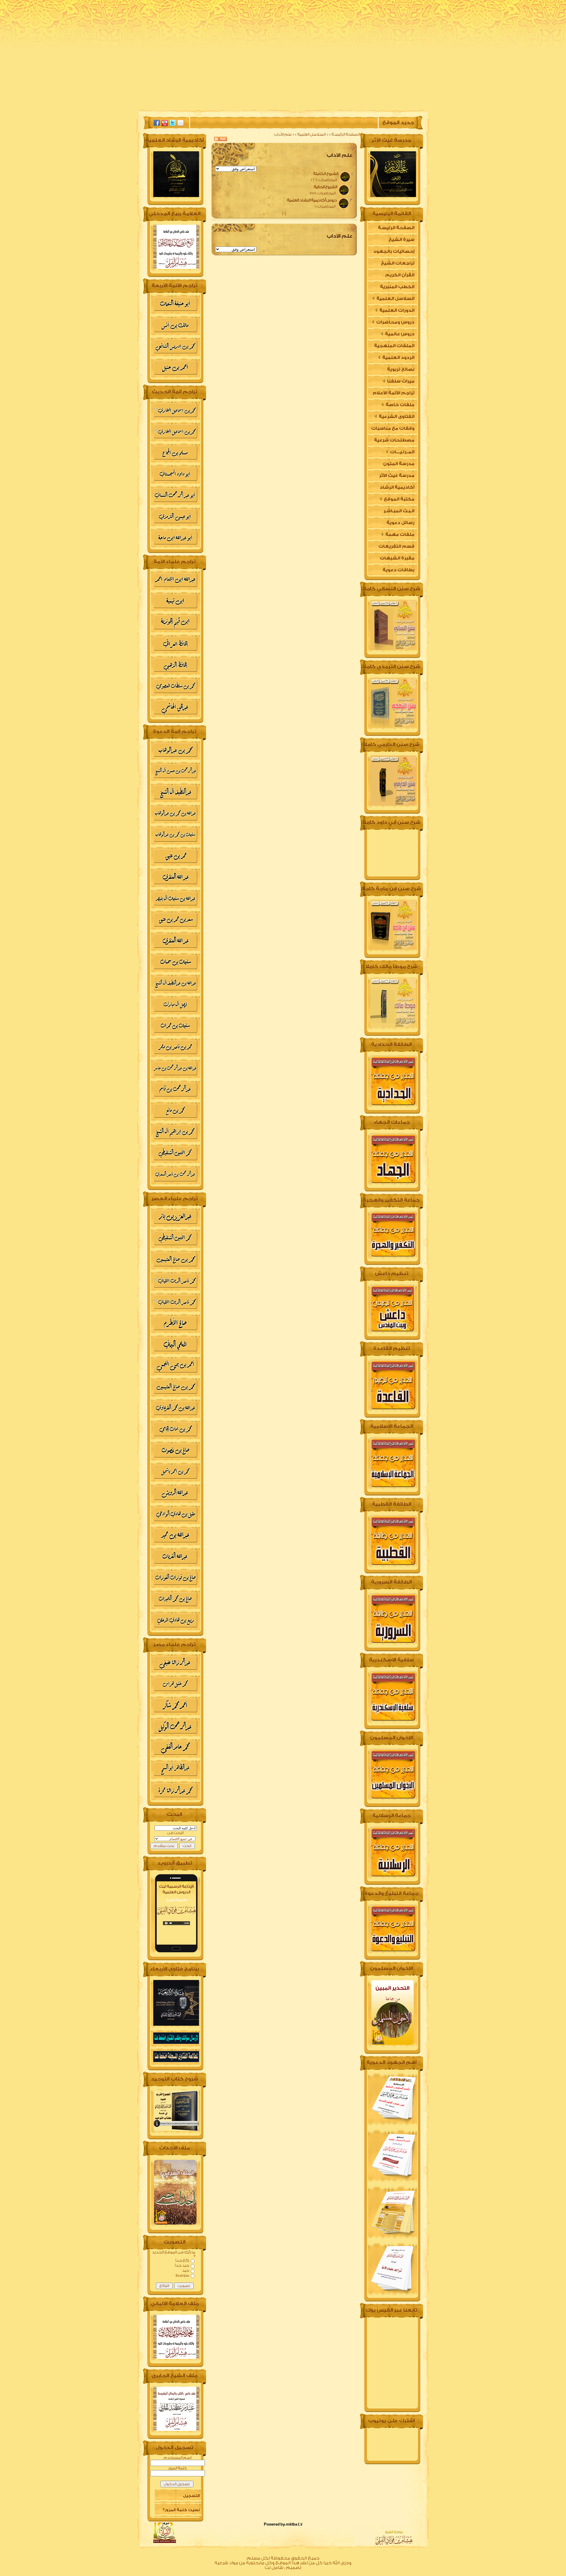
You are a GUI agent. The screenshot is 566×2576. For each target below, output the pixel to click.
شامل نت (274, 2568)
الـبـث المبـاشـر (399, 511)
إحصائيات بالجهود (394, 251)
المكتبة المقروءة (292, 105)
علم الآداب (283, 134)
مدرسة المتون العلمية (399, 466)
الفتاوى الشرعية (396, 417)
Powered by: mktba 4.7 (283, 2524)
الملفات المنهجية (394, 346)
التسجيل (191, 2496)
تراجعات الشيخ (398, 263)
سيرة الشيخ (337, 105)
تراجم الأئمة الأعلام (394, 393)
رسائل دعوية (400, 523)
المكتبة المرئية (194, 105)
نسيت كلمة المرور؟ (181, 2510)
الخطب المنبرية (397, 287)
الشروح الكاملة (323, 174)
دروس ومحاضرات (395, 322)
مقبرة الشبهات (397, 558)
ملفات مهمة (399, 535)
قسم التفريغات (396, 546)
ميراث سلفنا (400, 381)
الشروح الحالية (323, 187)
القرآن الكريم (400, 275)
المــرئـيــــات (402, 452)
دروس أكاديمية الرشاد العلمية (309, 200)
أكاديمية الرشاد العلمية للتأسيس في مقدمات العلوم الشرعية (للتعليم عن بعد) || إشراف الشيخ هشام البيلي (392, 489)
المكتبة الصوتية (242, 105)
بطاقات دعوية (399, 570)
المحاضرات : (324, 180)
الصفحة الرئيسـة (345, 134)
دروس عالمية (399, 334)
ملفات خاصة (400, 405)
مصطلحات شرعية (394, 440)
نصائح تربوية (401, 369)
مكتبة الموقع (399, 499)
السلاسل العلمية (312, 134)
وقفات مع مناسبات (393, 428)
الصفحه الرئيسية (381, 105)
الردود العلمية (398, 358)
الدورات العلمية (396, 310)
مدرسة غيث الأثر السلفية (397, 477)
